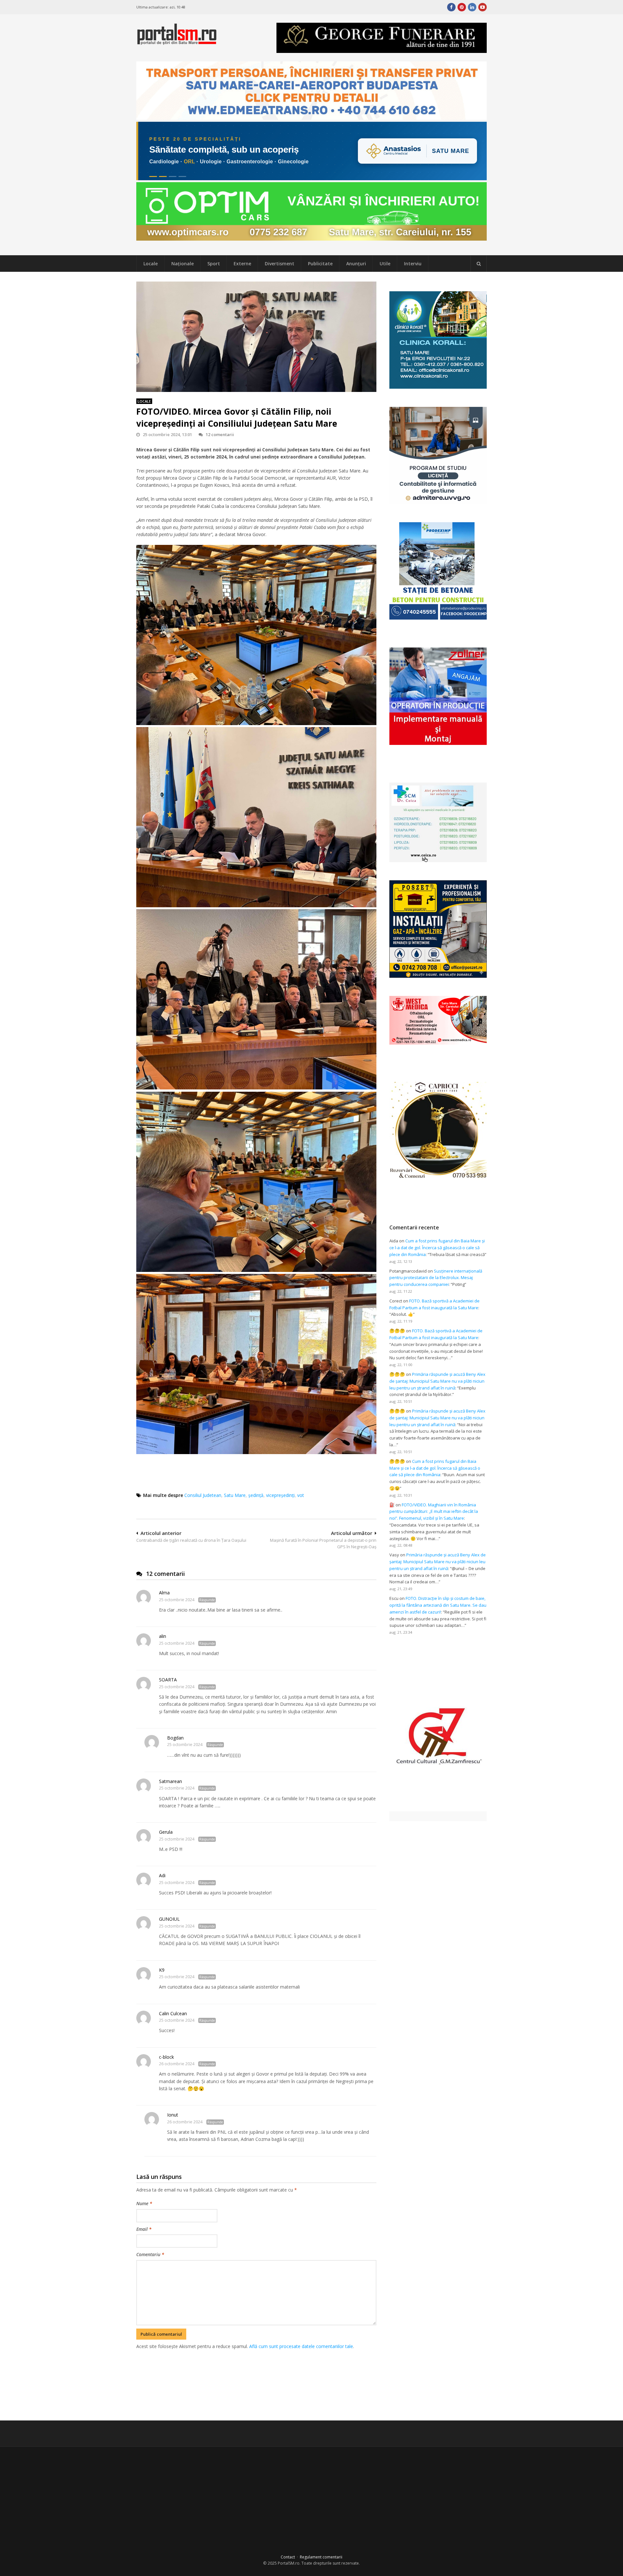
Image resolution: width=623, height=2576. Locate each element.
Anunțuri (356, 264)
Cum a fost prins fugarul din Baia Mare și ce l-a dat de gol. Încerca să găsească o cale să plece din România (437, 1248)
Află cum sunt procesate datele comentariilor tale (301, 2346)
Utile (385, 264)
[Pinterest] (462, 7)
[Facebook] (451, 7)
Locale (151, 264)
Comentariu (150, 2254)
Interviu (413, 264)
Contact (288, 2557)
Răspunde (207, 1600)
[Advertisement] (256, 2384)
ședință (256, 1495)
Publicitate (320, 264)
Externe (242, 264)
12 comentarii (220, 434)
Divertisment (280, 264)
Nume (144, 2203)
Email (144, 2229)
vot (301, 1495)
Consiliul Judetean (203, 1495)
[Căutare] (479, 264)
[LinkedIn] (472, 7)
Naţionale (183, 264)
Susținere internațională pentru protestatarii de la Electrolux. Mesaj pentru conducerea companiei (436, 1278)
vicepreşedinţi (280, 1495)
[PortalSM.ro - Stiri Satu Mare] (177, 42)
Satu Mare (235, 1495)
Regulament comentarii (321, 2557)
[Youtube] (483, 7)
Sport (214, 264)
